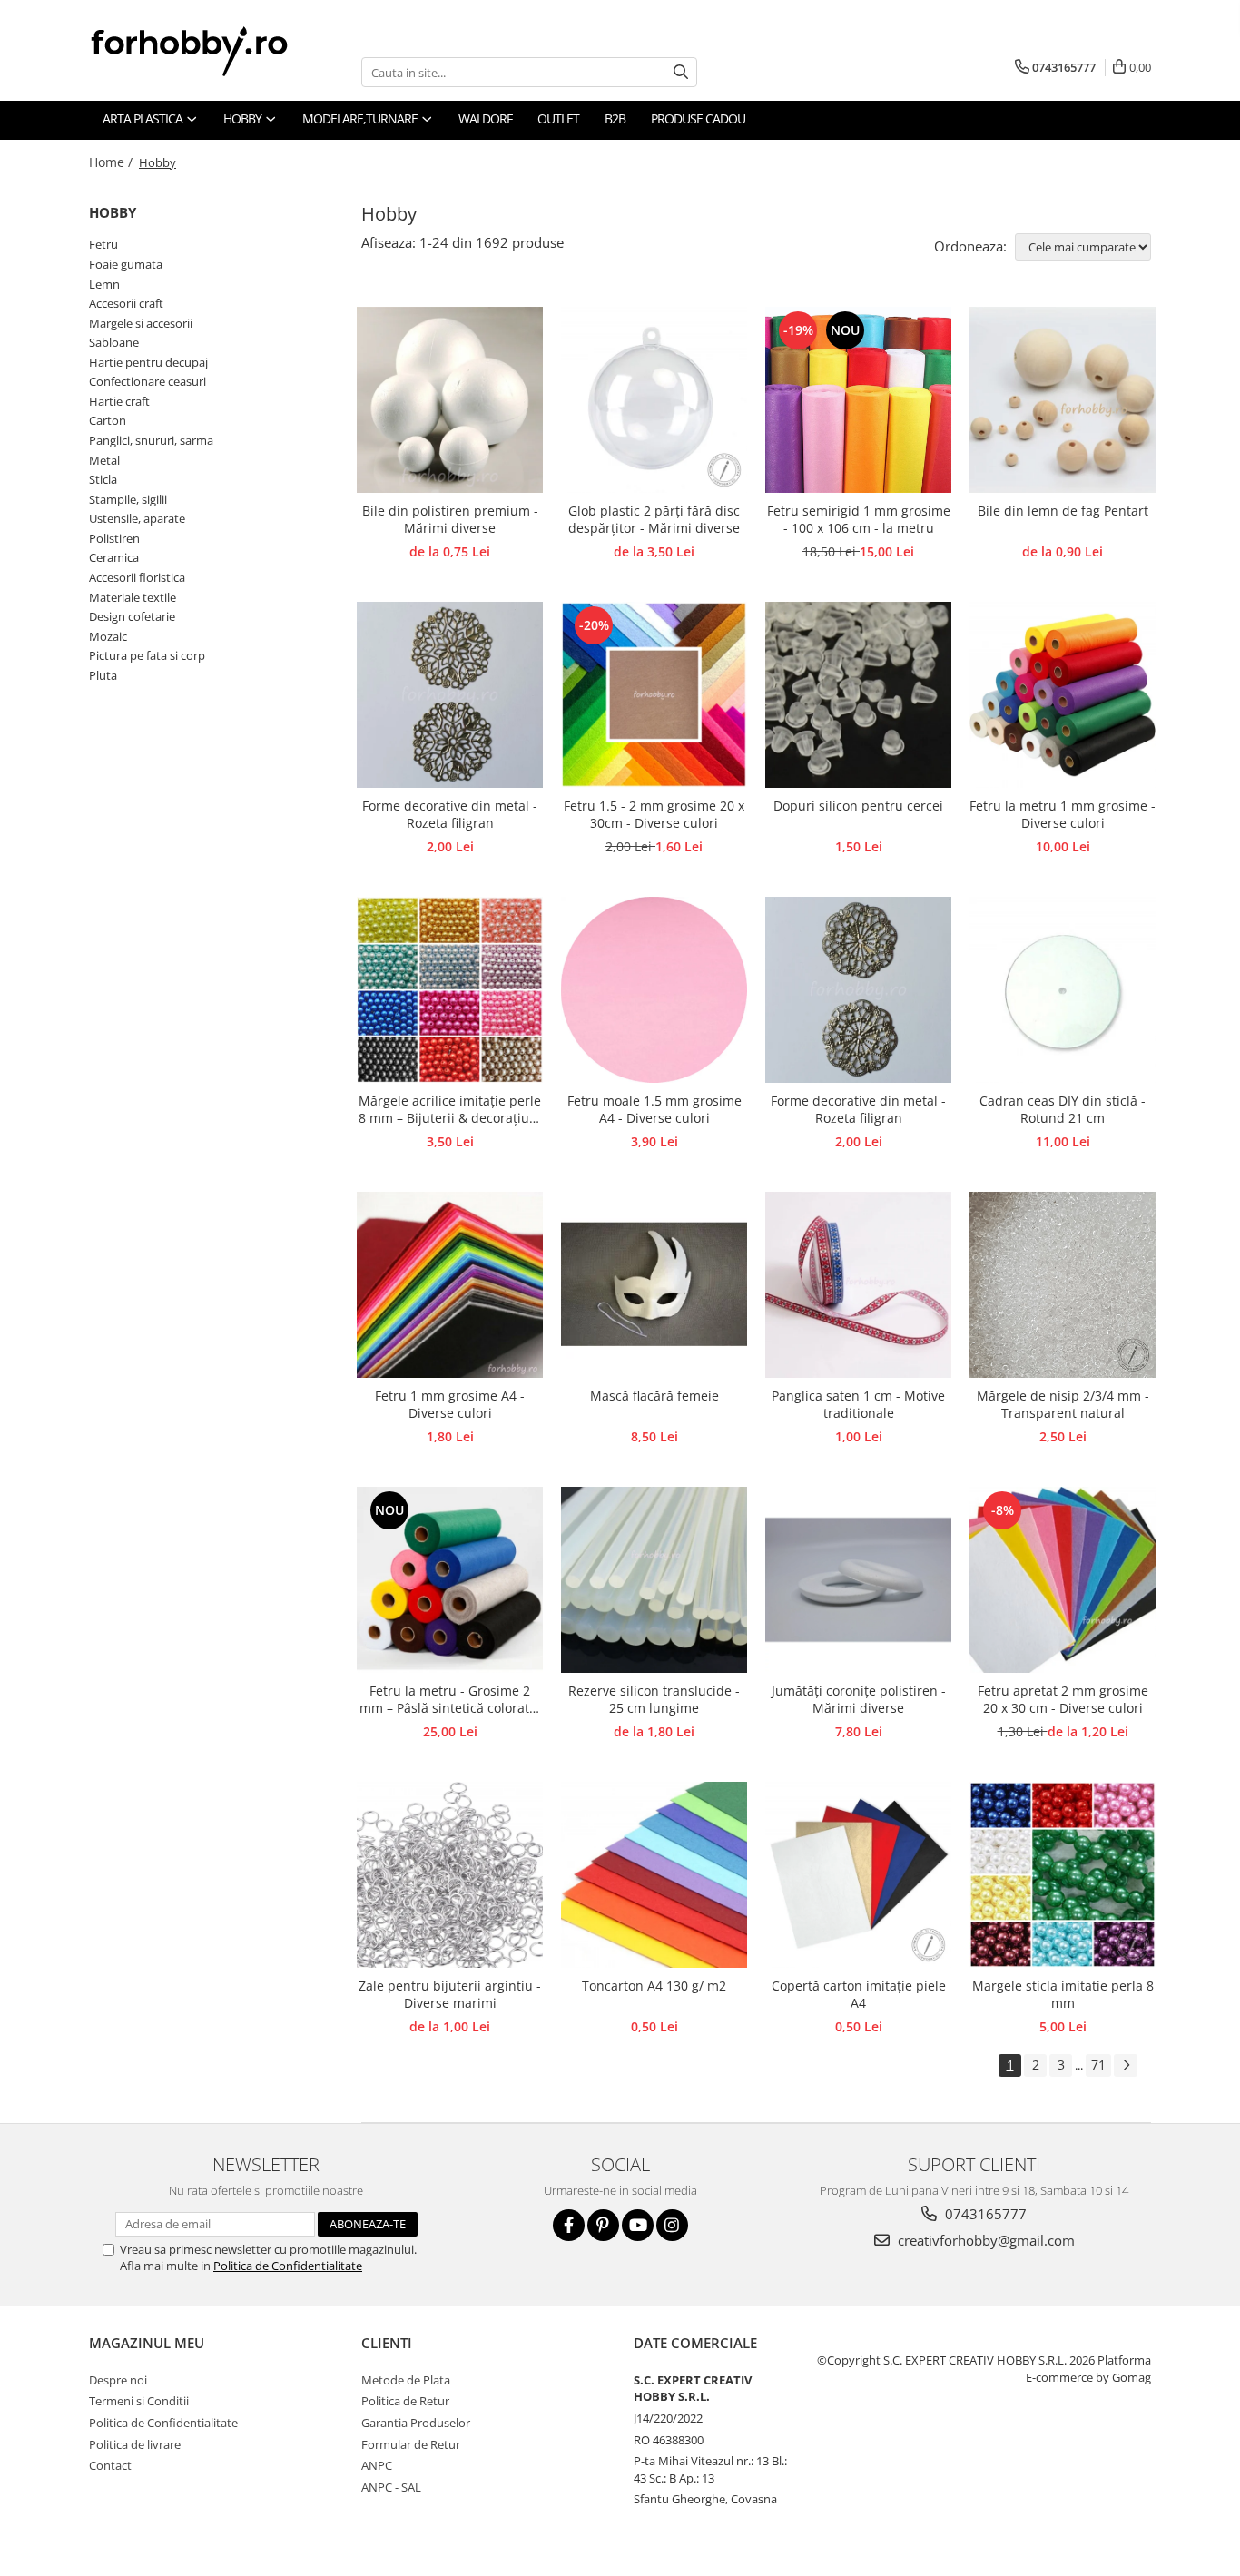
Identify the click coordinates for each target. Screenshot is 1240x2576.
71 (1098, 2065)
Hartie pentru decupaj (148, 362)
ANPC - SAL (391, 2487)
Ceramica (114, 557)
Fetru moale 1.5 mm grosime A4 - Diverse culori (654, 1109)
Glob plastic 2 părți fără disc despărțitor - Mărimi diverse (654, 519)
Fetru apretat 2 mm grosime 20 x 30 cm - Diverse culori (1063, 1699)
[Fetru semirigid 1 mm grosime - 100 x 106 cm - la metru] (858, 400)
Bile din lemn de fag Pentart (1063, 511)
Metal (104, 460)
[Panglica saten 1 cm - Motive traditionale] (858, 1285)
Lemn (104, 284)
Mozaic (108, 636)
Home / (113, 162)
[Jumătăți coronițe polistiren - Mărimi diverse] (858, 1580)
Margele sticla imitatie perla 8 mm (1063, 1994)
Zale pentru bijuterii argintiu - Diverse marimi (450, 1994)
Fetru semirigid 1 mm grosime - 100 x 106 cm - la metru (859, 519)
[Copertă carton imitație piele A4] (858, 1875)
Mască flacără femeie (654, 1396)
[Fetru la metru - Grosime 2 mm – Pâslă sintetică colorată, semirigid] (450, 1580)
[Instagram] (672, 2225)
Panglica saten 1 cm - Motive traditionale (858, 1404)
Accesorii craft (126, 303)
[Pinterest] (603, 2225)
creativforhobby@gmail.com (984, 2240)
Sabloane (114, 342)
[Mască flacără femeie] (654, 1285)
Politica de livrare (135, 2444)
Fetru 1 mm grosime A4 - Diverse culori (450, 1404)
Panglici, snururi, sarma (151, 440)
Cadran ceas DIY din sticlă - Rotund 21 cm (1063, 1109)
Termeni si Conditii (139, 2401)
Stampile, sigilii (128, 499)
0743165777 (984, 2214)
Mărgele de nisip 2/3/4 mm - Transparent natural (1063, 1404)
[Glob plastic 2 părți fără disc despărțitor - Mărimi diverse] (654, 400)
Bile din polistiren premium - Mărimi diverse (450, 519)
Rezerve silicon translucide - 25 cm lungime (654, 1699)
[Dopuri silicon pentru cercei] (858, 695)
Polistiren (114, 538)
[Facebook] (569, 2225)
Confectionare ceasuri (148, 381)
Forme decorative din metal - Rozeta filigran (450, 814)
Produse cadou (698, 118)
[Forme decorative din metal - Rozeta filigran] (450, 695)
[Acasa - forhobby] (207, 51)
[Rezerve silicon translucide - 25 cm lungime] (654, 1580)
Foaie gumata (126, 264)
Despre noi (118, 2380)
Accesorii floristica (137, 577)
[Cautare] (681, 72)
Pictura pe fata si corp (147, 655)
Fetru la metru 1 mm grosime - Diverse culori (1063, 814)
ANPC (377, 2465)
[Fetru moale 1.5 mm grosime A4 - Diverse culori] (654, 990)
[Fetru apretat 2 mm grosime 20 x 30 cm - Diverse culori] (1063, 1580)
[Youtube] (638, 2225)
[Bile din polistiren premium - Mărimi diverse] (450, 400)
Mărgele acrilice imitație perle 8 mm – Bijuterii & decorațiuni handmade (450, 1110)
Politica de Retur (405, 2401)
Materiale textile (133, 597)
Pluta (103, 675)
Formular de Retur (411, 2444)
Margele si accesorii (141, 323)
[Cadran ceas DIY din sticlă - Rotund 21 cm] (1063, 990)
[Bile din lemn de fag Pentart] (1063, 400)
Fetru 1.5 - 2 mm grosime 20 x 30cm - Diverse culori (654, 814)
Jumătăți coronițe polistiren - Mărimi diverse (859, 1699)
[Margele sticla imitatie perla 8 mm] (1063, 1875)
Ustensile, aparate (137, 518)
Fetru (103, 244)
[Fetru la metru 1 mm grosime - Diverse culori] (1063, 695)
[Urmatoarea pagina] (1126, 2065)
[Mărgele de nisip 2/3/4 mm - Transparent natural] (1063, 1285)
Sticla (103, 479)
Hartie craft (119, 401)
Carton (108, 420)
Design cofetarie (132, 616)
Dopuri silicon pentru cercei (858, 806)
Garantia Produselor (416, 2423)
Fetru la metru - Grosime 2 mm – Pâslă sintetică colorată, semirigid (450, 1700)
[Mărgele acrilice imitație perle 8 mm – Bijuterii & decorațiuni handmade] (450, 990)
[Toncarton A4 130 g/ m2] (654, 1875)
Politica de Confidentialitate (288, 2266)
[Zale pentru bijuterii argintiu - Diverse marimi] (450, 1875)
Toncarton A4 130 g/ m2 (654, 1986)
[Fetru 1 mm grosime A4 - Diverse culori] (450, 1285)
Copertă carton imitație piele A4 (859, 1994)
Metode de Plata (406, 2380)
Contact (110, 2465)
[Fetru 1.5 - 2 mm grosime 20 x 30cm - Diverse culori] (654, 695)
